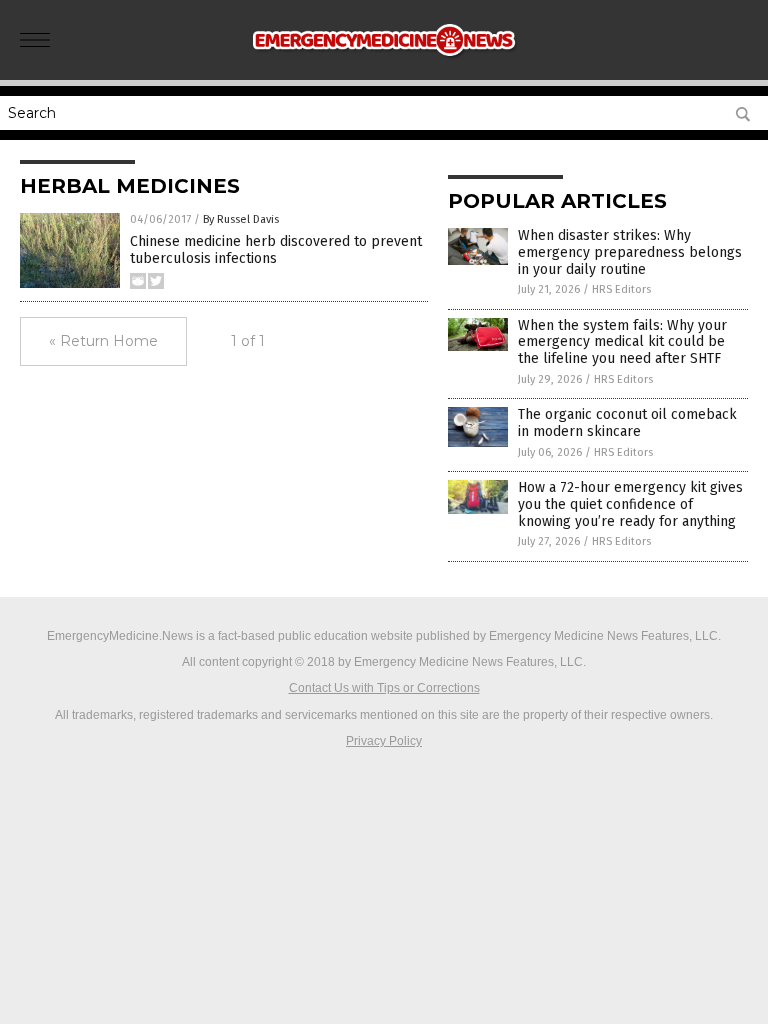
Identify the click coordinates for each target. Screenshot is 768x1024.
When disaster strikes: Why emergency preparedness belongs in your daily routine (630, 252)
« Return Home (103, 341)
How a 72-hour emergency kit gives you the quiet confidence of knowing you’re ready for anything (630, 504)
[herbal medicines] (384, 66)
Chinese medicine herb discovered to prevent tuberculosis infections (276, 250)
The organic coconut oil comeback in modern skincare (627, 423)
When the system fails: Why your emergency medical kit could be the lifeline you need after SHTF (622, 342)
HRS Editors (621, 289)
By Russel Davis (241, 219)
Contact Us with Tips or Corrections (384, 688)
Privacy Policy (384, 741)
